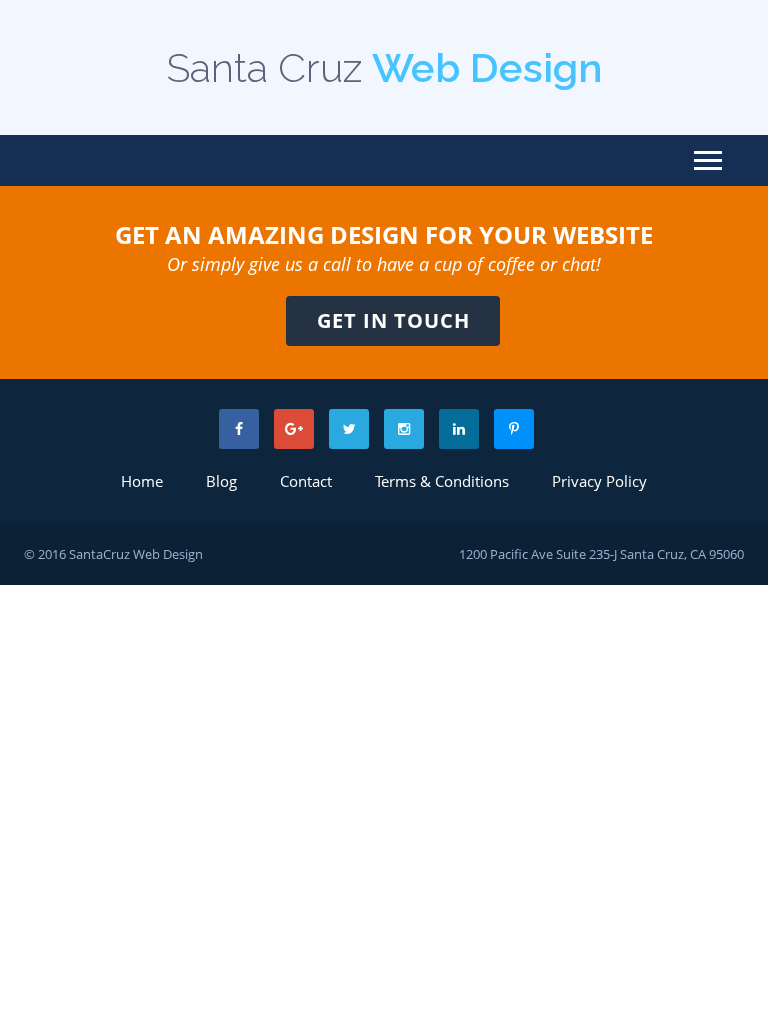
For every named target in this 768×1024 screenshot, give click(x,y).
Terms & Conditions (442, 481)
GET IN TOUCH (393, 320)
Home (142, 481)
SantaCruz (99, 554)
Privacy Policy (599, 481)
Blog (221, 481)
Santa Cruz (384, 67)
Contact (306, 481)
